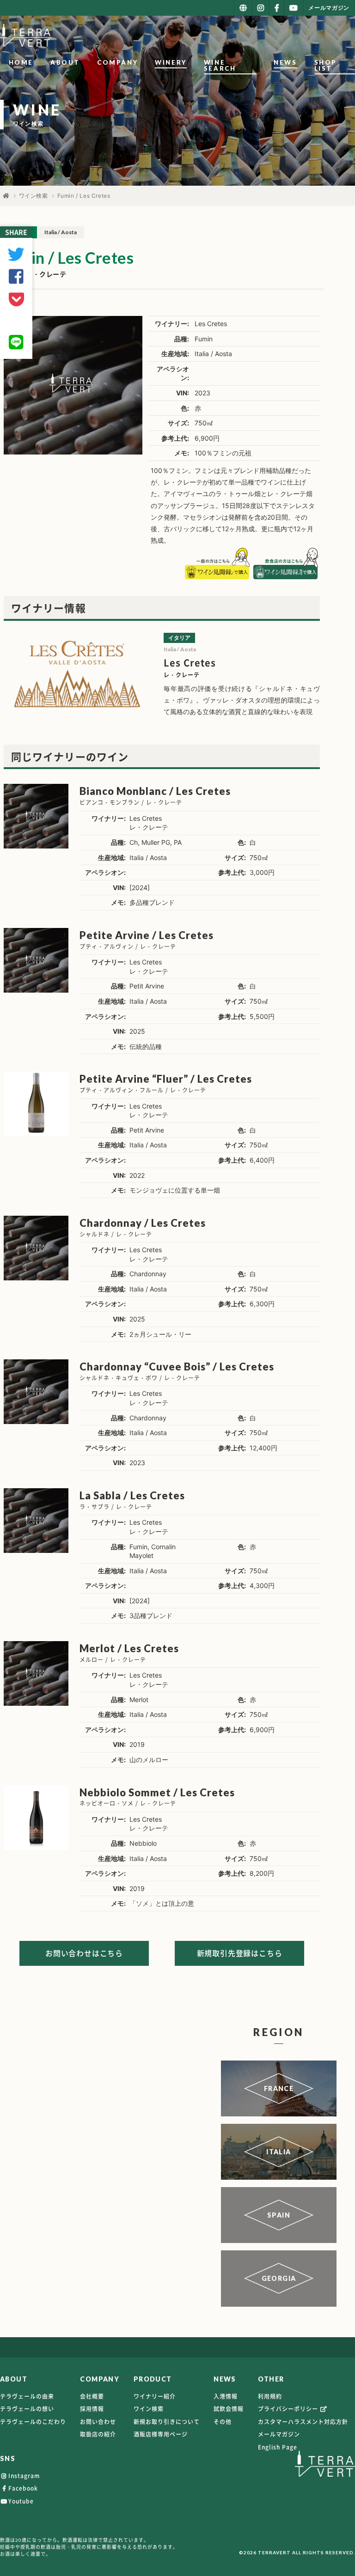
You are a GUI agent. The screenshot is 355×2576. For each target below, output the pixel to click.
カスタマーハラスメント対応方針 (303, 2422)
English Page (278, 2447)
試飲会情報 (229, 2409)
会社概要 (92, 2396)
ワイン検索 (34, 196)
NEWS (285, 62)
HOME (21, 62)
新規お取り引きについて (167, 2422)
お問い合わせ (98, 2422)
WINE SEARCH (220, 65)
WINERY (171, 62)
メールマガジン (279, 2434)
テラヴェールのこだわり (33, 2422)
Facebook (23, 2488)
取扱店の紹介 (98, 2434)
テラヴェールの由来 (27, 2396)
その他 (223, 2422)
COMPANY (117, 62)
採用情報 (92, 2409)
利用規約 (270, 2396)
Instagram (24, 2476)
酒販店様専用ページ (161, 2434)
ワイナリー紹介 (155, 2396)
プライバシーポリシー (289, 2409)
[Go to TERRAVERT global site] (243, 8)
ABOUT (65, 62)
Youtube (21, 2501)
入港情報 (226, 2396)
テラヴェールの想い (27, 2409)
